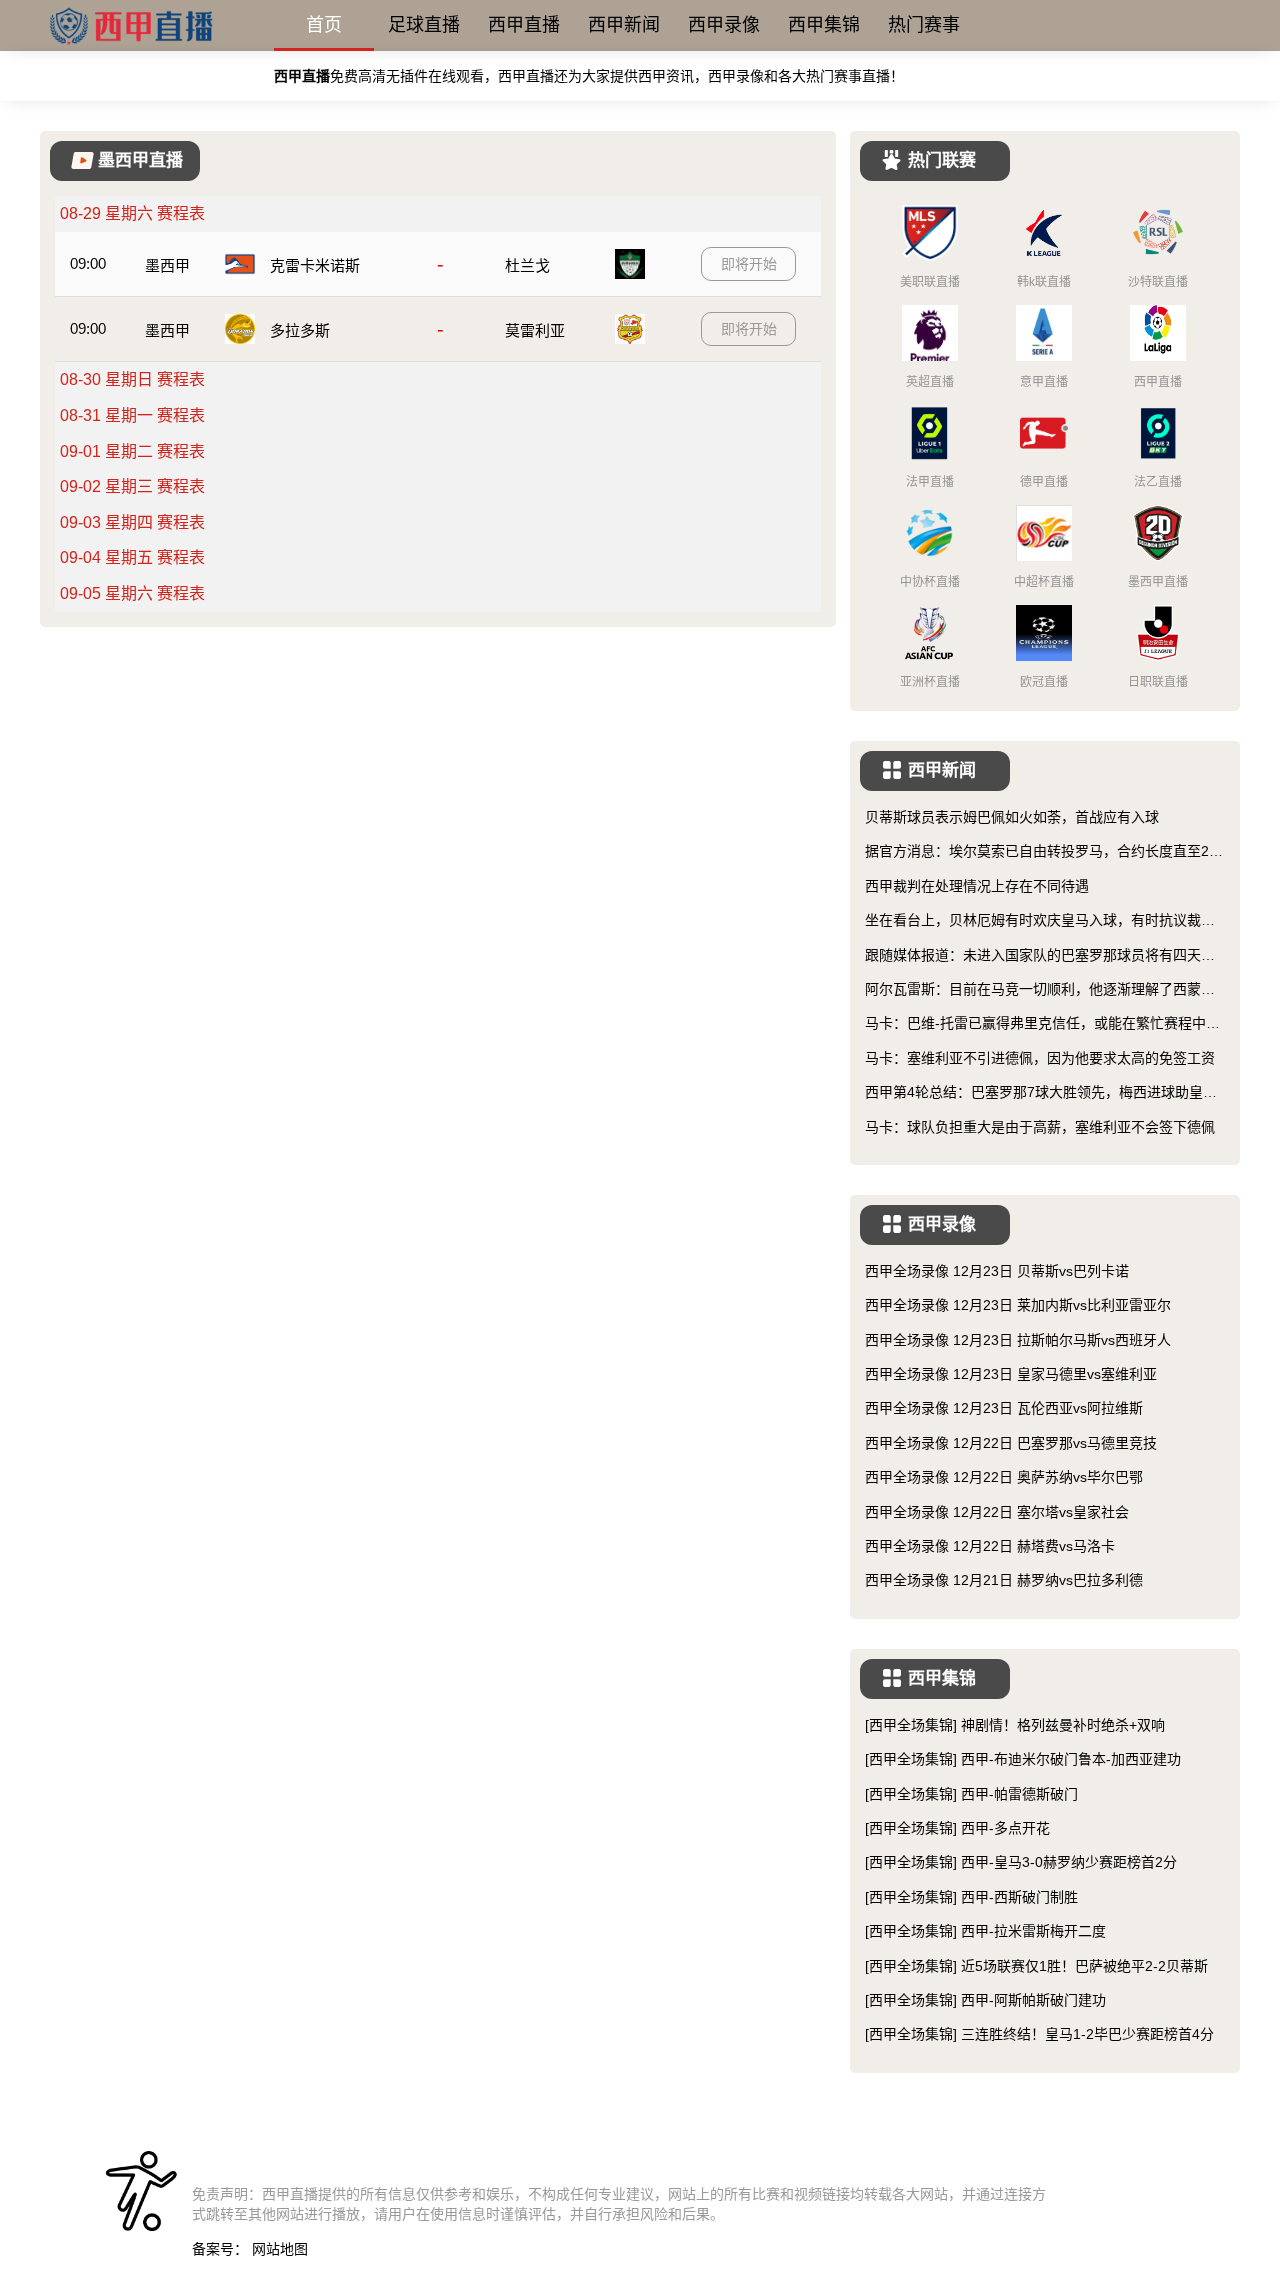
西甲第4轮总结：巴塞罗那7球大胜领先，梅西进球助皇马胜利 (1041, 1093)
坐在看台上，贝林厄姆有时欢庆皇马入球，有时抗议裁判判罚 (1040, 921)
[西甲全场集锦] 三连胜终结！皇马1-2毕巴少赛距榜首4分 (1039, 2034)
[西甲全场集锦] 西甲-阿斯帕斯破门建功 (985, 2000)
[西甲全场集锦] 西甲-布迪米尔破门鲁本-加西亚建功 (1023, 1759)
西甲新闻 (624, 25)
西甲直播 (524, 25)
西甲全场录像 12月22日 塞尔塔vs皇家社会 (997, 1512)
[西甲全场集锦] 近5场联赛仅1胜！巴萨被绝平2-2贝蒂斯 (1036, 1966)
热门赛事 (924, 25)
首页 (324, 25)
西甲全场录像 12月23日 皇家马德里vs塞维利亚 (1011, 1374)
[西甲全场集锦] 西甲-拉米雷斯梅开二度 (985, 1931)
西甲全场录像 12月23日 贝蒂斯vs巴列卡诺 (997, 1271)
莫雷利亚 (535, 330)
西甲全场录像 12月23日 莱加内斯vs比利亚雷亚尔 (1018, 1305)
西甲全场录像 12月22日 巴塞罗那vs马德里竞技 (1011, 1443)
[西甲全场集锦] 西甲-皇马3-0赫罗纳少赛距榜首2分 (1021, 1862)
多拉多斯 (300, 330)
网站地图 (280, 2249)
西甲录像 (724, 25)
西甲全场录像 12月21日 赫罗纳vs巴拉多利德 (1004, 1580)
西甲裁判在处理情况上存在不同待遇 (977, 886)
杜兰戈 (527, 265)
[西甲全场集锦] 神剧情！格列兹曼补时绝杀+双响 (1015, 1725)
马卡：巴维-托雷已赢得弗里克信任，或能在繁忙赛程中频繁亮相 (1042, 1024)
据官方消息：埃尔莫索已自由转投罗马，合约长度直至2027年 (1045, 852)
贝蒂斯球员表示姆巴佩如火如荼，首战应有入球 (1012, 817)
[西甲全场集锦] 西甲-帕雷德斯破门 (971, 1794)
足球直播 (424, 25)
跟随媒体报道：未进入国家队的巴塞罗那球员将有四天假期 (1040, 956)
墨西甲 (167, 265)
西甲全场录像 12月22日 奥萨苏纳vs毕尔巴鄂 (1004, 1477)
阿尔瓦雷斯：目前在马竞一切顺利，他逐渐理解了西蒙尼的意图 (1040, 990)
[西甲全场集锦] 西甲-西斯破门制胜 (971, 1897)
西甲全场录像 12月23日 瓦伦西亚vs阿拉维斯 (1004, 1408)
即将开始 (749, 264)
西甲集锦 (824, 25)
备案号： (220, 2249)
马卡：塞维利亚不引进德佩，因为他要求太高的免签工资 (1040, 1058)
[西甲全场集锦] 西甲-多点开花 (957, 1828)
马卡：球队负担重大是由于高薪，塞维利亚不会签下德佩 (1040, 1127)
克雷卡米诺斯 (315, 265)
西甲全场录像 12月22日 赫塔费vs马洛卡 (990, 1546)
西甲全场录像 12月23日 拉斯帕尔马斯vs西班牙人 (1018, 1340)
